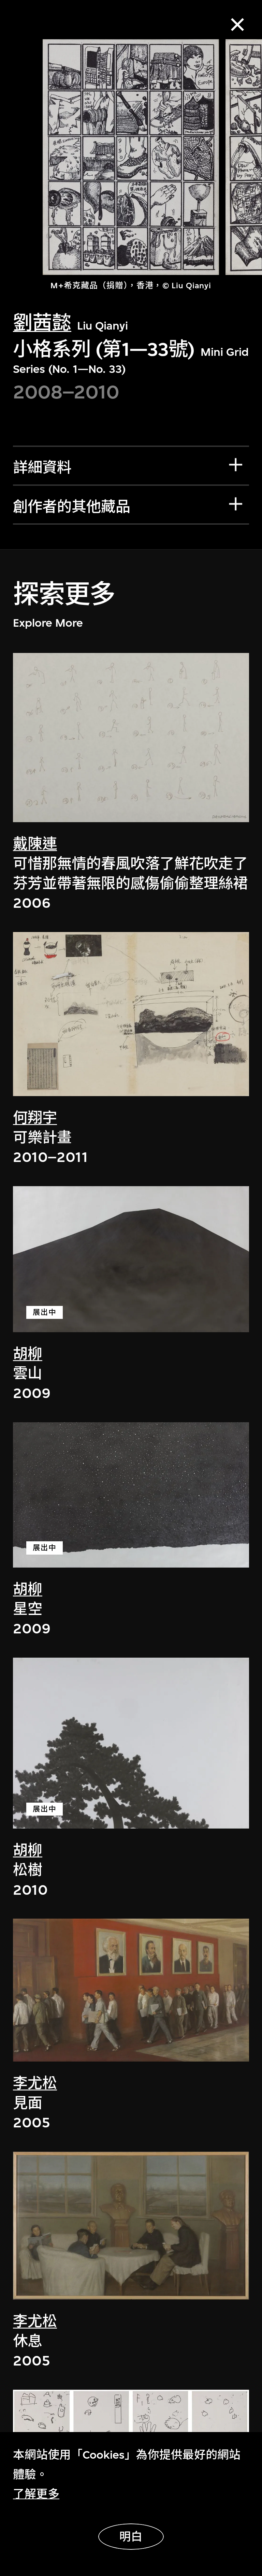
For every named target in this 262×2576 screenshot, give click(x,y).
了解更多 (36, 2494)
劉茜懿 (42, 323)
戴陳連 (35, 844)
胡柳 (28, 1354)
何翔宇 (35, 1118)
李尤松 (35, 2084)
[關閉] (238, 25)
